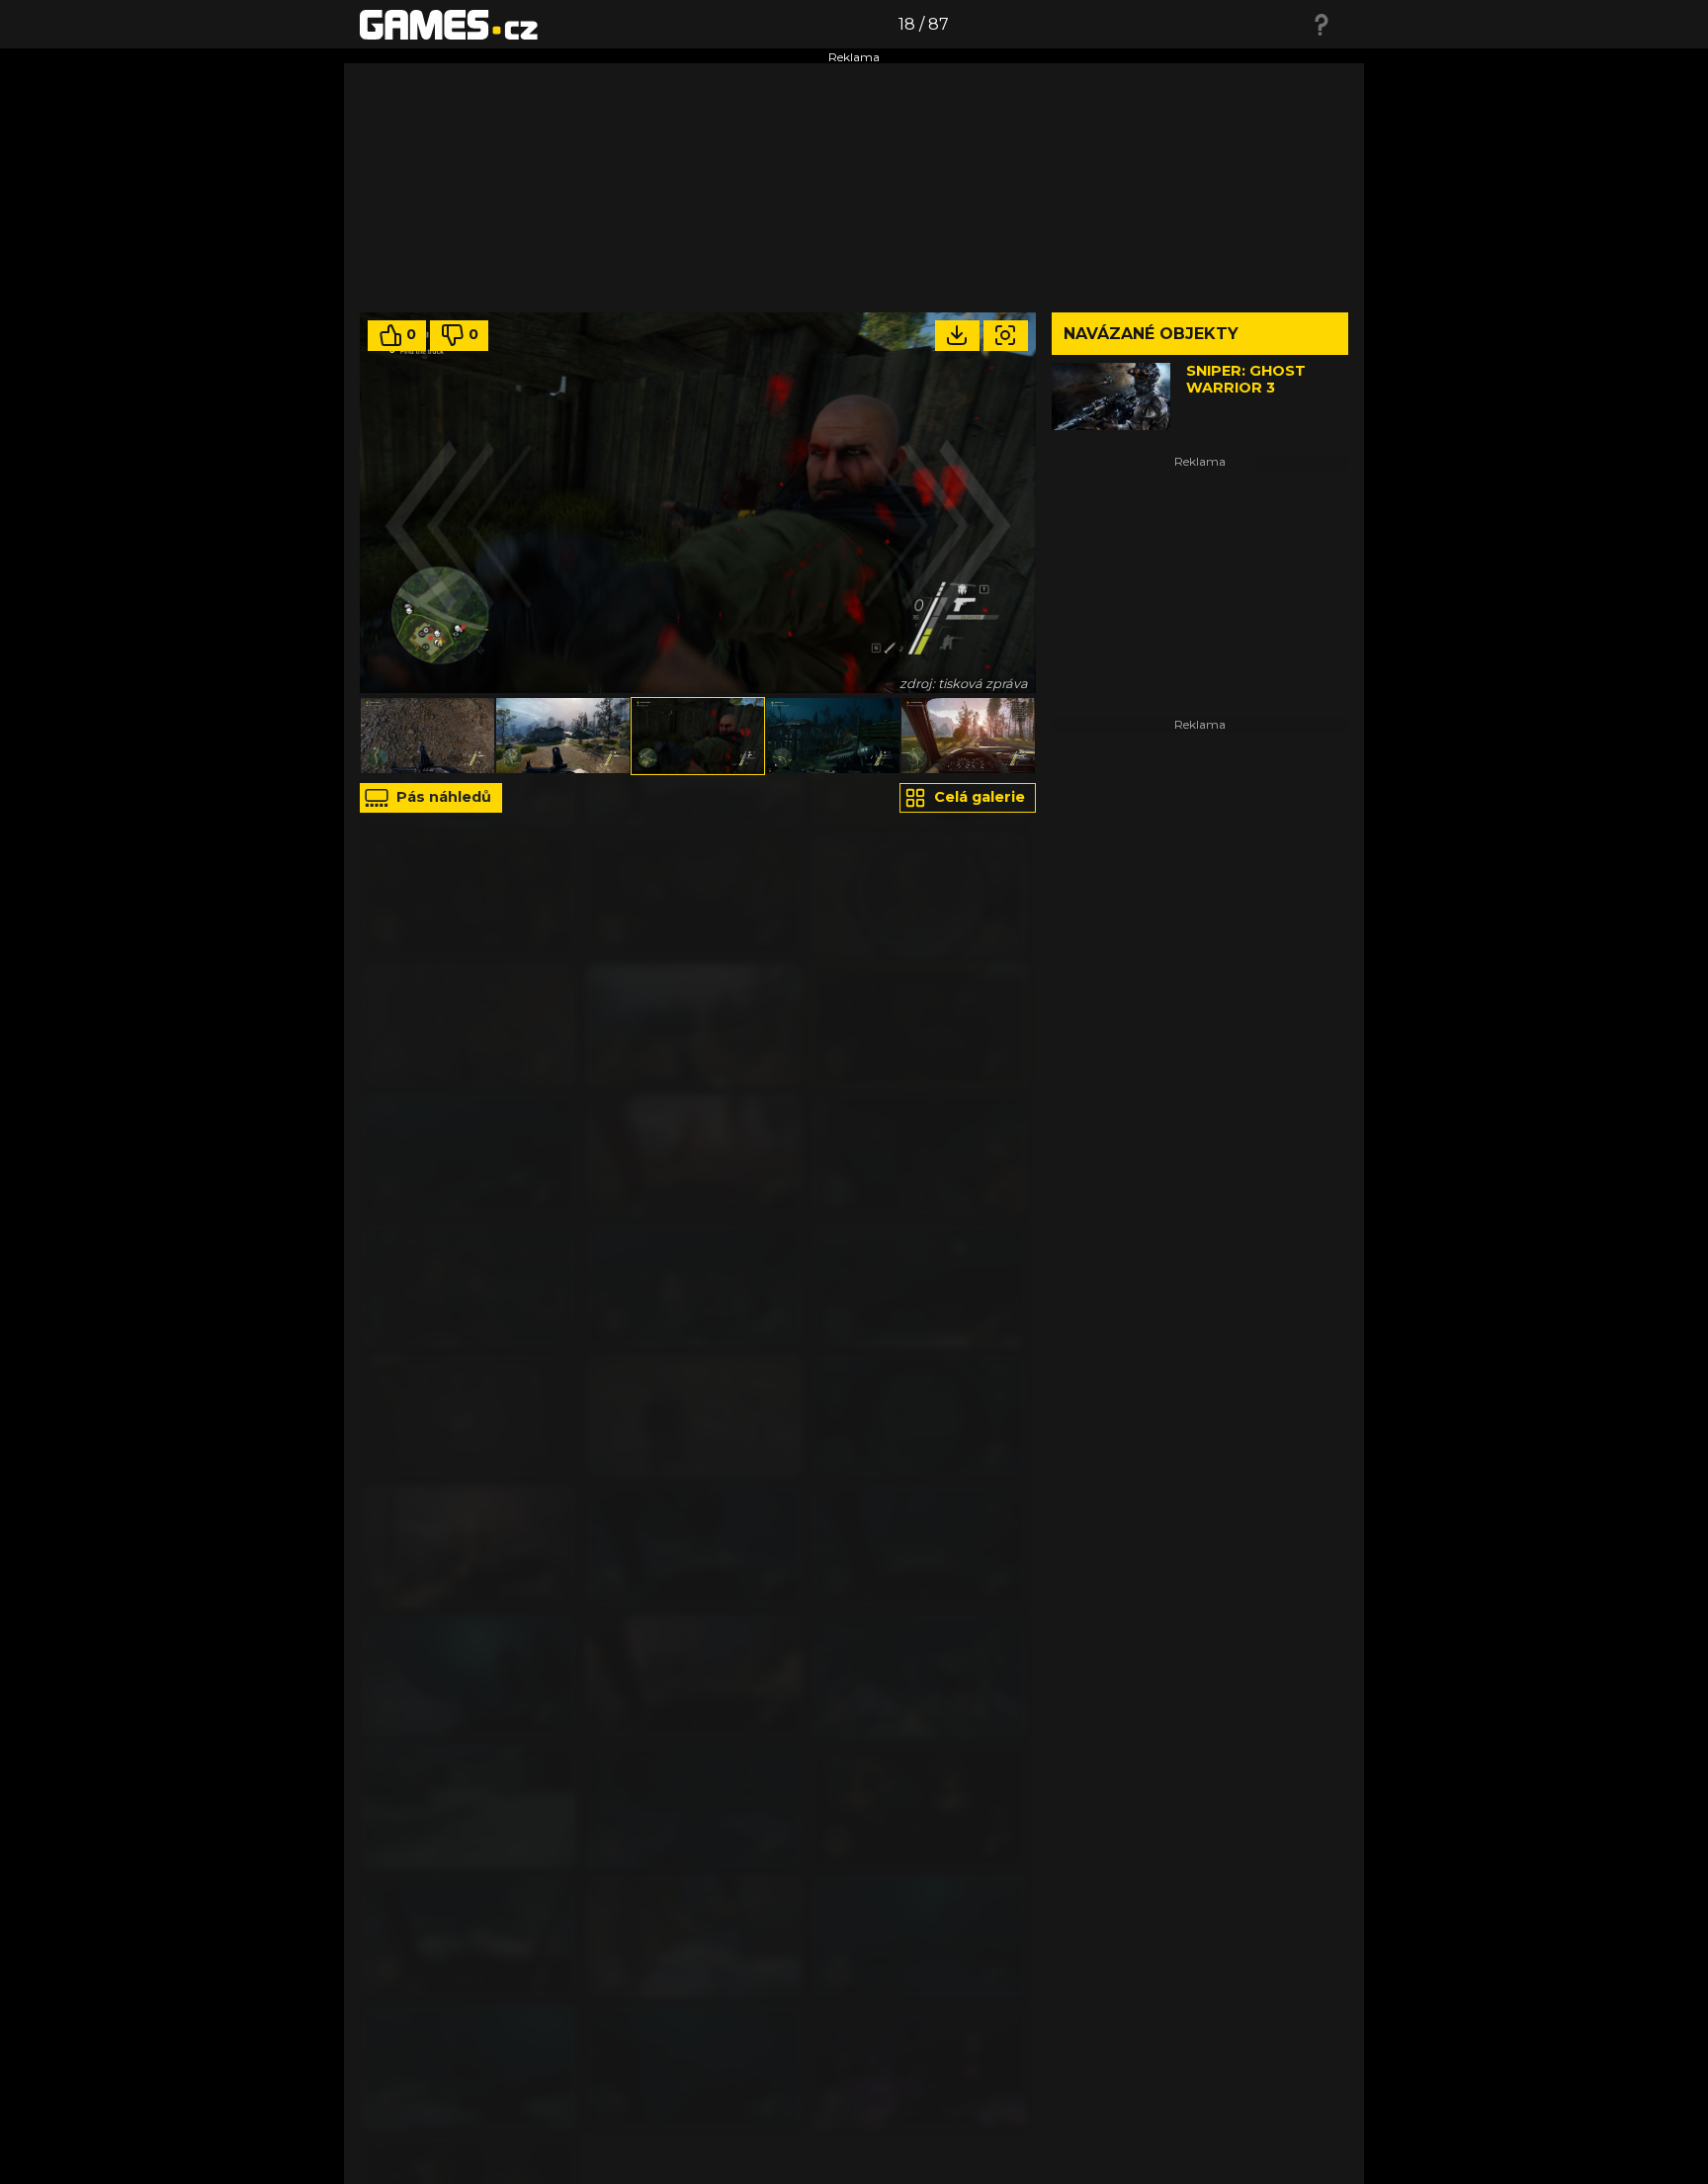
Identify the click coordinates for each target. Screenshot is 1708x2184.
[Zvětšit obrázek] (1006, 336)
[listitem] (427, 736)
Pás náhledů (442, 797)
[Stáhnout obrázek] (957, 336)
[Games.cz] (449, 24)
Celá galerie (978, 797)
